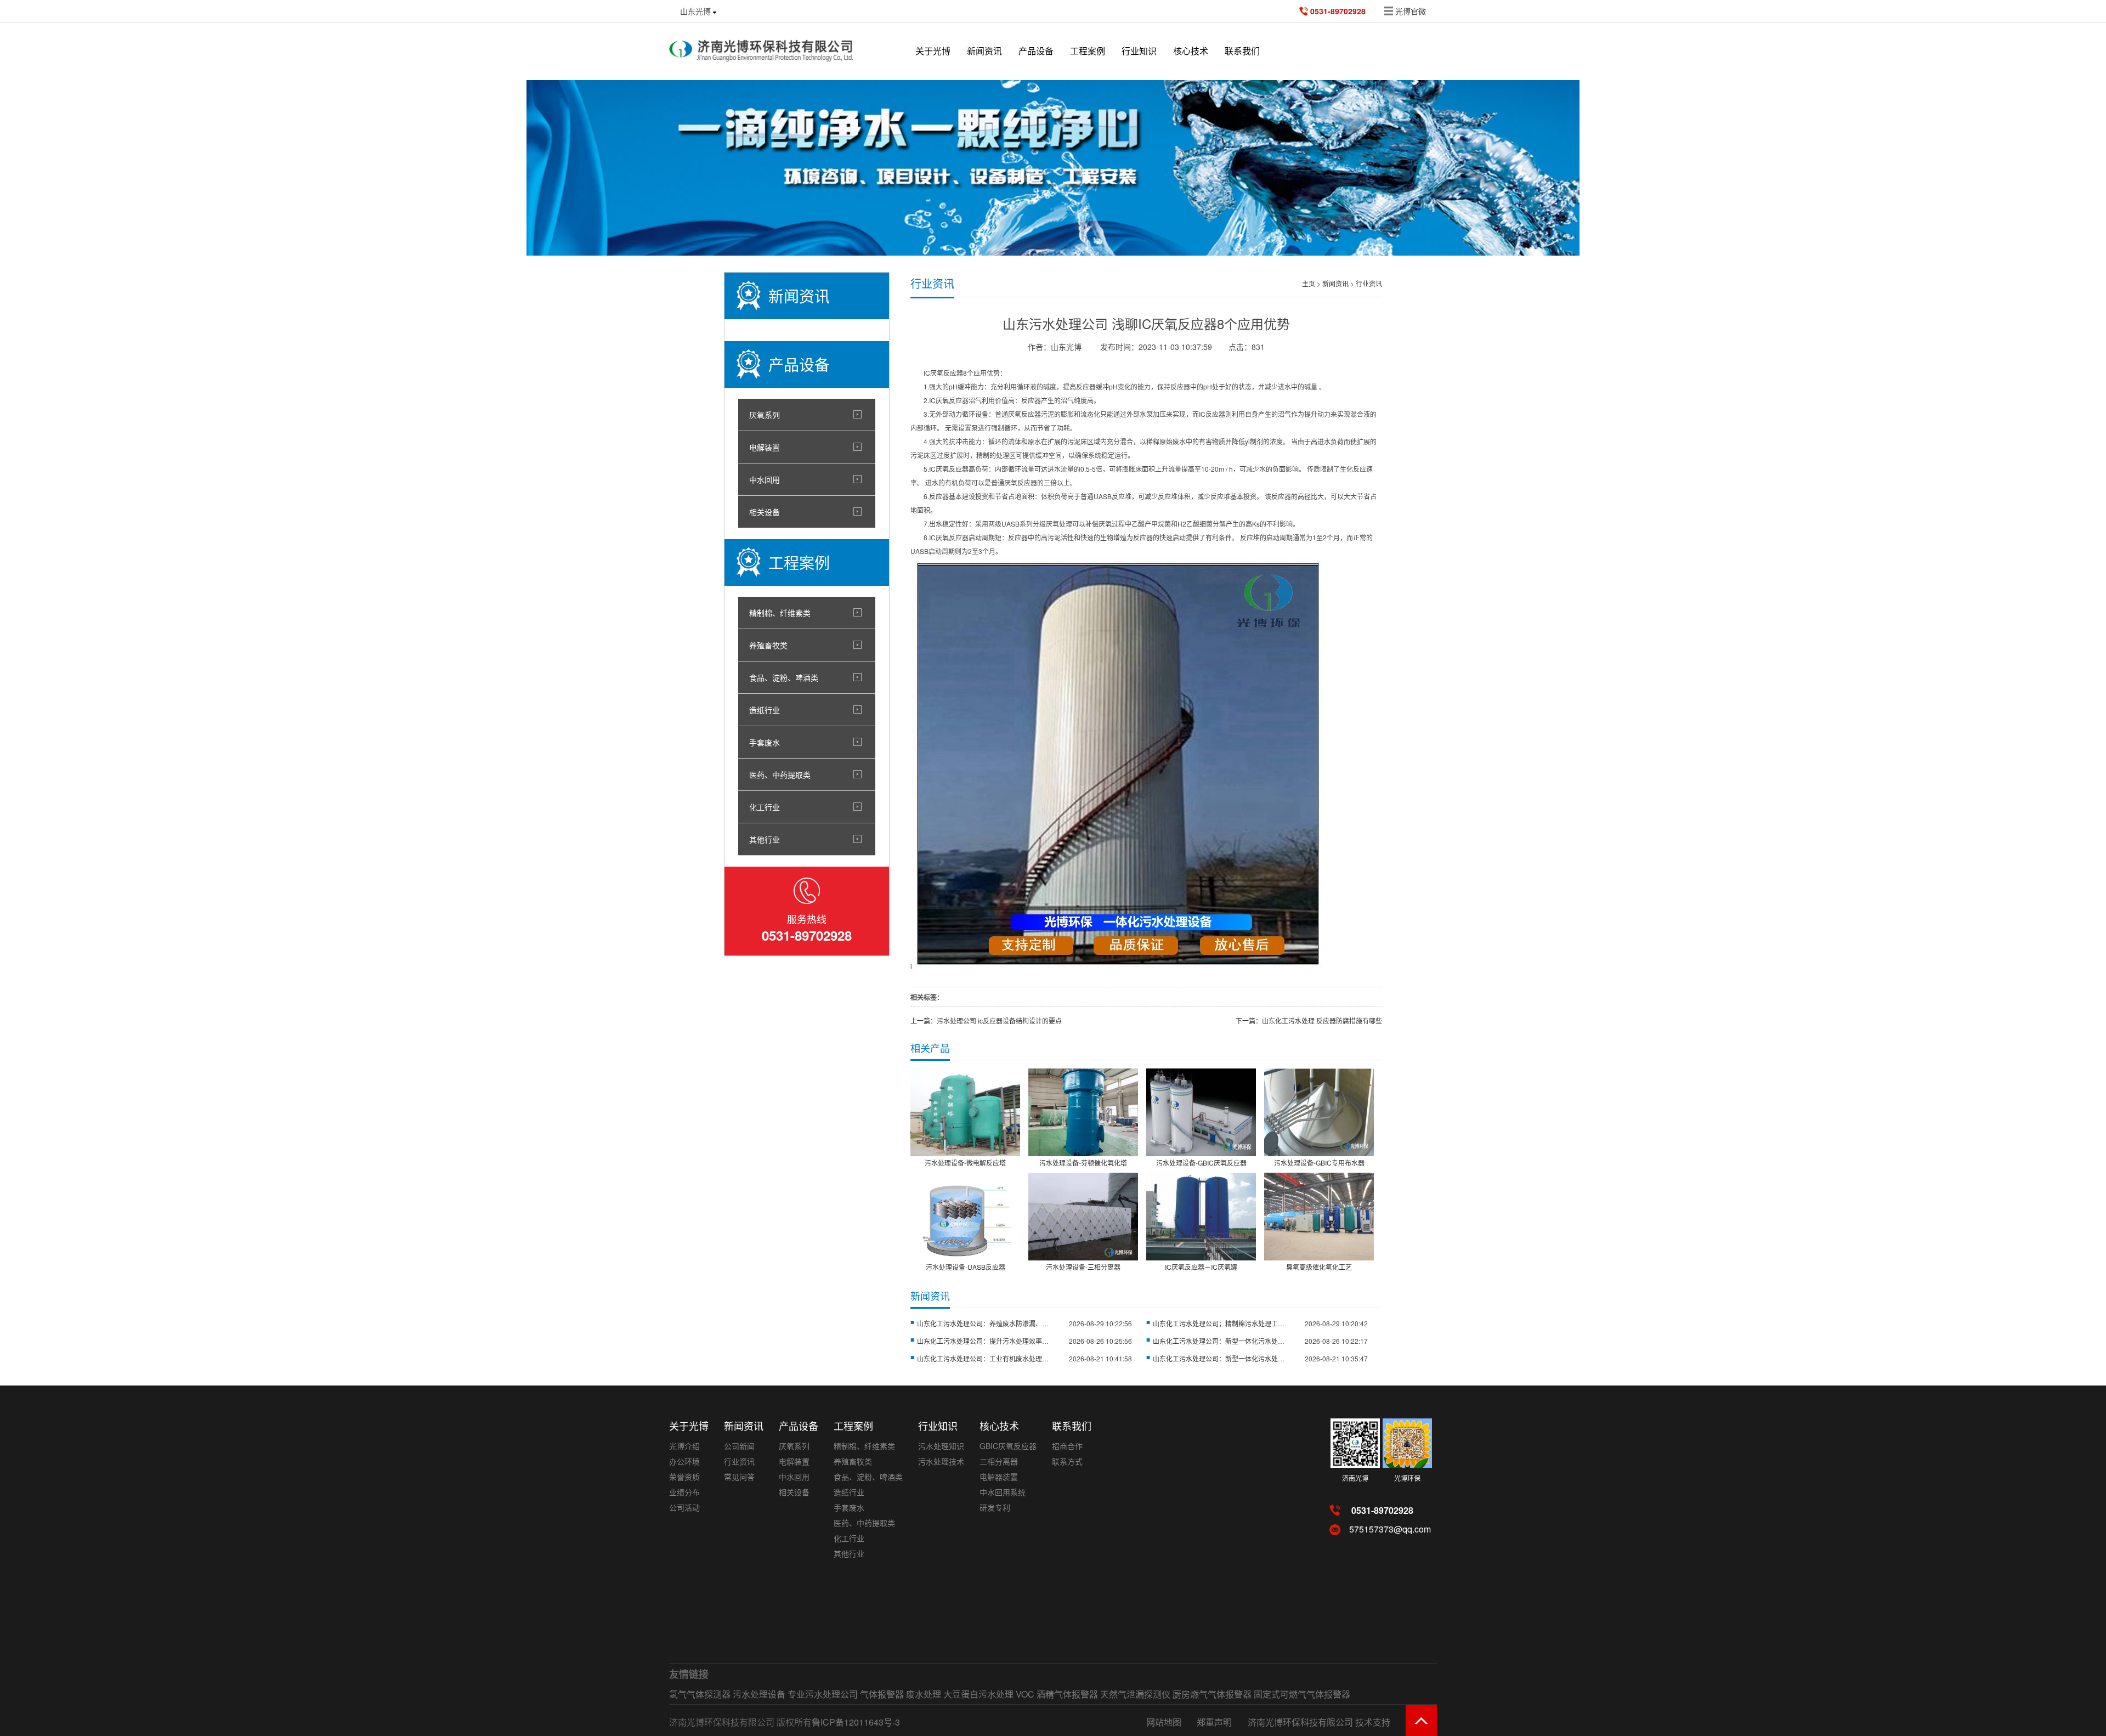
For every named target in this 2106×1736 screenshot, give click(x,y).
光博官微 (1411, 11)
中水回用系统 (1003, 1492)
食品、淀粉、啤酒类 (784, 677)
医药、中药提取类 (780, 774)
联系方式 (1067, 1461)
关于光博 (933, 51)
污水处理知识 (941, 1446)
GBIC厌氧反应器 (1008, 1446)
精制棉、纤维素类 (780, 613)
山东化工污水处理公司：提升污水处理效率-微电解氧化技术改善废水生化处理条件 (983, 1341)
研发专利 (995, 1507)
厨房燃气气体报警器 (1212, 1694)
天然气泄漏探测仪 (1135, 1694)
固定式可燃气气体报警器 (1302, 1694)
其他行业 (765, 839)
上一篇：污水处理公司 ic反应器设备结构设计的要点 (986, 1020)
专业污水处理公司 (823, 1694)
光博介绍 (684, 1446)
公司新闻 (739, 1446)
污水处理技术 (941, 1461)
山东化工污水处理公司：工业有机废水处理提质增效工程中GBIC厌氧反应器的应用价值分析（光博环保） (983, 1358)
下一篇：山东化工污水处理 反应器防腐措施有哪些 (1309, 1020)
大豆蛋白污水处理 (978, 1694)
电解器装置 (999, 1477)
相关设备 (765, 512)
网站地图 (1164, 1722)
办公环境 (684, 1461)
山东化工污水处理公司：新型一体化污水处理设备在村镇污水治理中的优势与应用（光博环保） (1219, 1358)
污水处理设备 (759, 1694)
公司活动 (684, 1507)
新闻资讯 (984, 51)
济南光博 (1355, 1478)
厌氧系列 (765, 415)
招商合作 (1067, 1446)
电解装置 (765, 447)
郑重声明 (1214, 1722)
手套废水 (765, 742)
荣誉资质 (684, 1477)
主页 (1309, 283)
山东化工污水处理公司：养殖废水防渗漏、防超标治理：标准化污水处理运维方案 (983, 1323)
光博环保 (1407, 1478)
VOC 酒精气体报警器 (1057, 1694)
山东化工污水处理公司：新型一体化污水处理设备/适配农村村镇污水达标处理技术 (1219, 1341)
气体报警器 (882, 1694)
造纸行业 (765, 710)
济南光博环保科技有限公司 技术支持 (1319, 1722)
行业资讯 (1369, 283)
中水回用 (765, 479)
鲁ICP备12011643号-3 (856, 1722)
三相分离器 (999, 1461)
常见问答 (739, 1477)
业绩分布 (684, 1492)
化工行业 (765, 807)
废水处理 (924, 1694)
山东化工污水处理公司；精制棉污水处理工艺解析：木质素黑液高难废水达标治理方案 (1219, 1323)
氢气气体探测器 (700, 1694)
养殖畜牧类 (768, 645)
